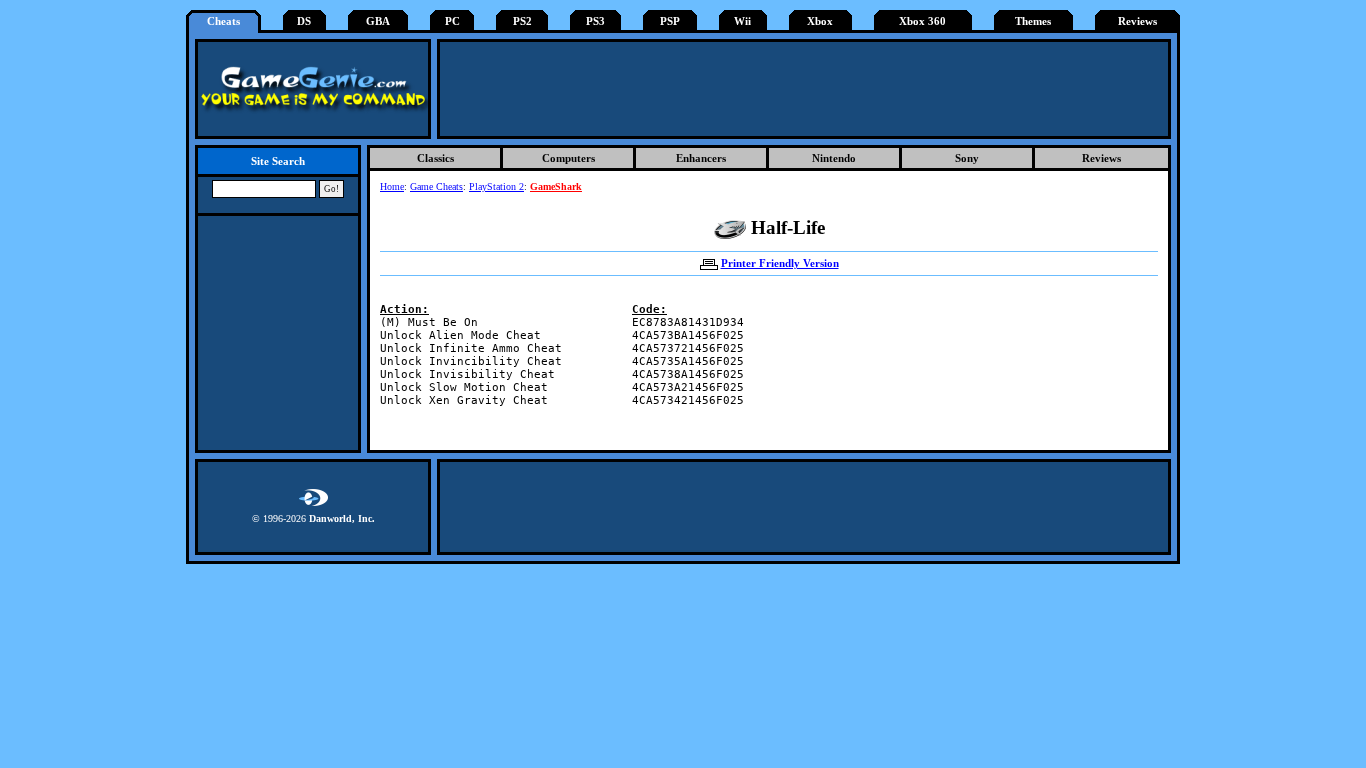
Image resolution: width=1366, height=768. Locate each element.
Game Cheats (436, 186)
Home (392, 186)
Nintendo (834, 158)
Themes (1033, 21)
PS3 (595, 21)
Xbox (820, 21)
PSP (670, 21)
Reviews (1137, 21)
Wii (742, 21)
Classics (435, 158)
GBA (378, 21)
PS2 (522, 21)
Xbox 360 (922, 21)
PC (452, 21)
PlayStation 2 (496, 186)
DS (304, 21)
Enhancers (701, 158)
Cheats (223, 21)
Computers (568, 158)
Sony (967, 158)
